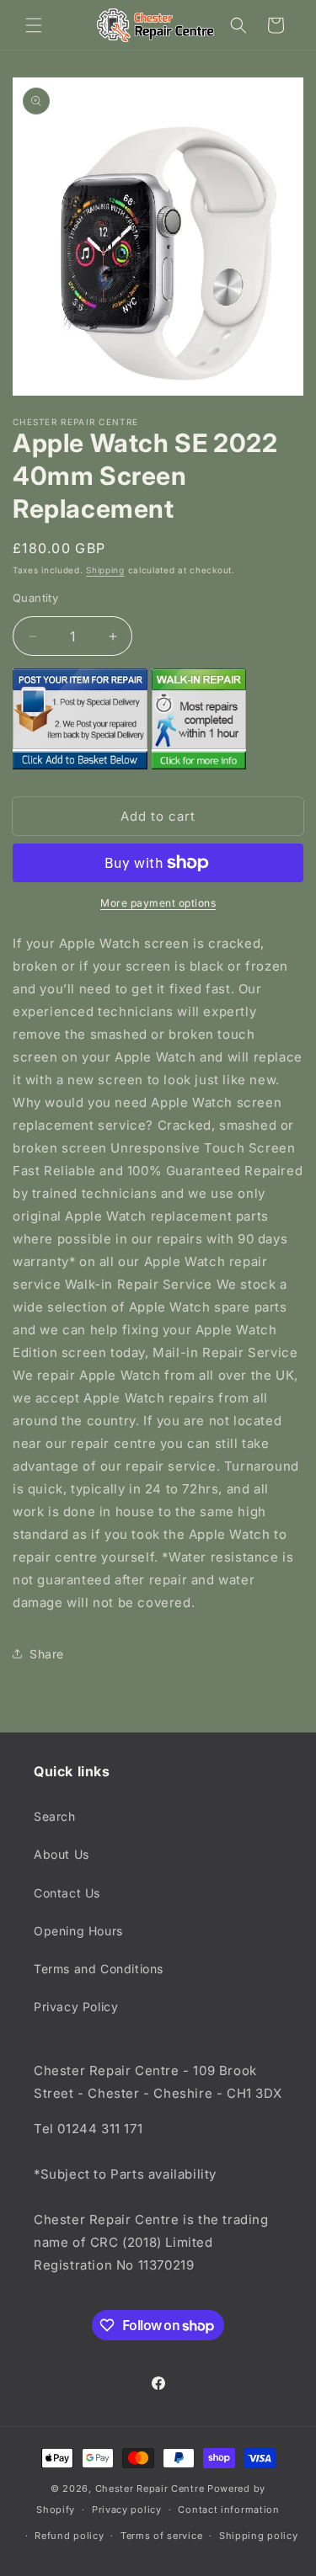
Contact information (228, 2509)
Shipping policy (259, 2536)
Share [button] (47, 1654)
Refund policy (69, 2536)
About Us (62, 1854)
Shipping (105, 570)
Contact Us (67, 1893)
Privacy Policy (76, 2007)
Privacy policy (127, 2509)
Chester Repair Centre (150, 2488)
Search (55, 1816)
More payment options (158, 903)
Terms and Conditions (99, 1969)
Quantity (35, 598)
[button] (34, 25)
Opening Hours (78, 1931)
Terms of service (161, 2536)
